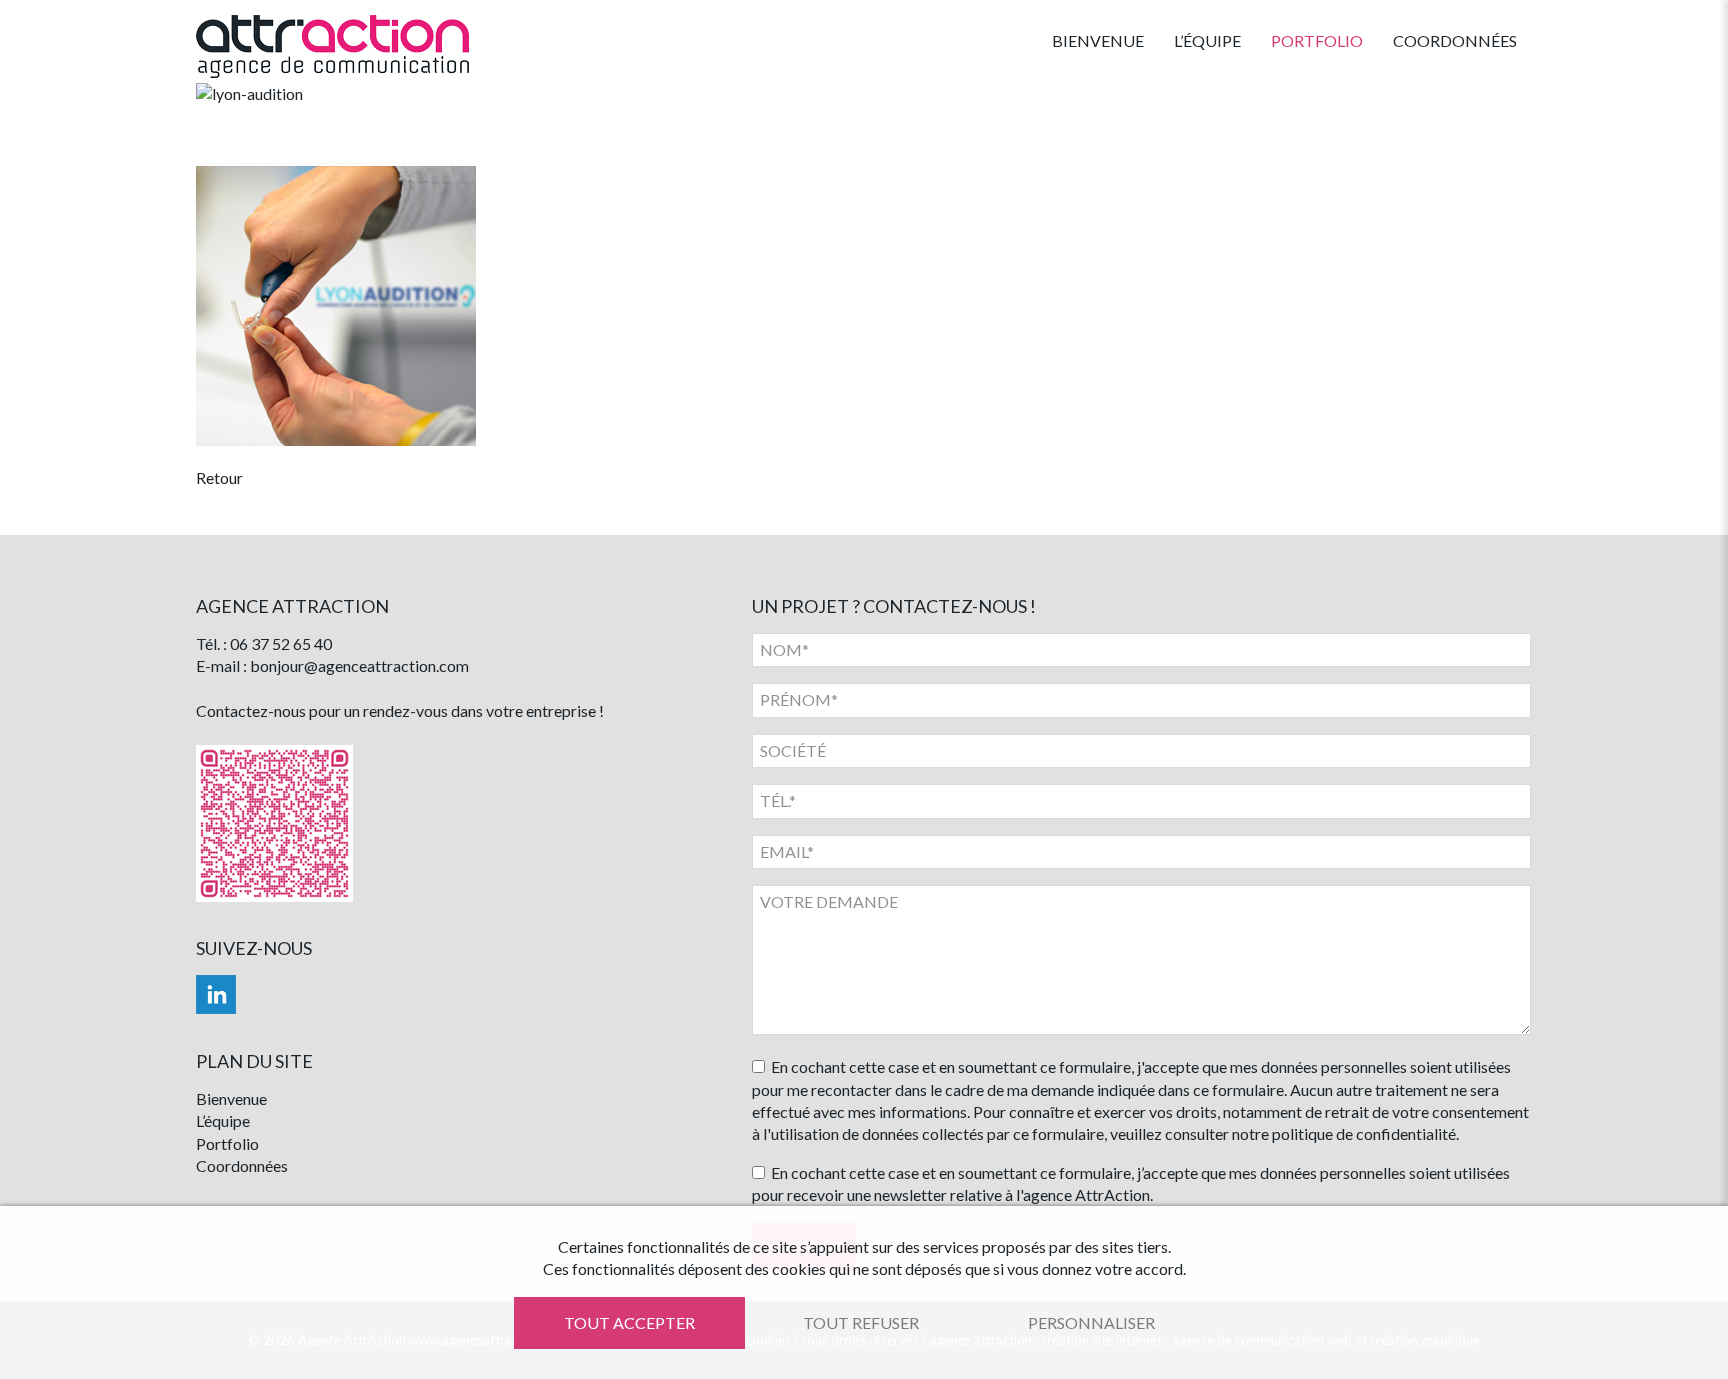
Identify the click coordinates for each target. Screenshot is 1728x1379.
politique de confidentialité (1364, 1133)
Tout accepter (629, 1322)
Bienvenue (1098, 40)
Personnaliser (1091, 1322)
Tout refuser (861, 1322)
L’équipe (1207, 40)
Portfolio (1317, 40)
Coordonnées (1455, 40)
